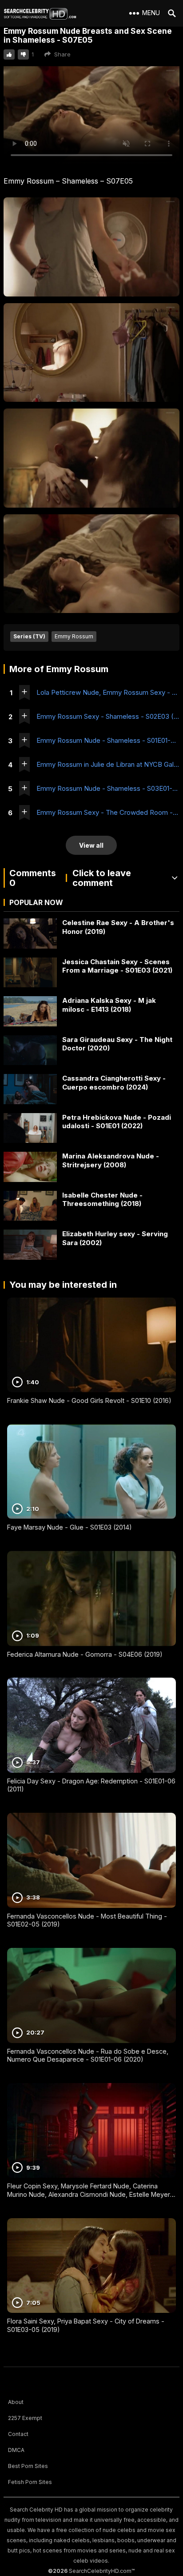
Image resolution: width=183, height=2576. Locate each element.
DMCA (16, 2450)
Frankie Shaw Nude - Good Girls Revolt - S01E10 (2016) (89, 1400)
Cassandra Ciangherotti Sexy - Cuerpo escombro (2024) (114, 1083)
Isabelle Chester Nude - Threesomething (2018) (102, 1200)
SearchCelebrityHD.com (100, 2571)
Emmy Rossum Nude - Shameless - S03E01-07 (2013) (108, 788)
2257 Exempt (25, 2418)
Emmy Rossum (74, 636)
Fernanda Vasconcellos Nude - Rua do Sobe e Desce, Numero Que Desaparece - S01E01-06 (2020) (88, 2055)
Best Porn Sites (28, 2466)
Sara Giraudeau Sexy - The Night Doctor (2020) (117, 1044)
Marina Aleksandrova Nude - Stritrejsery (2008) (111, 1160)
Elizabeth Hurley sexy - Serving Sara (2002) (115, 1238)
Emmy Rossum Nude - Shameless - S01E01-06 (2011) (108, 740)
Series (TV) (29, 636)
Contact (18, 2434)
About (16, 2402)
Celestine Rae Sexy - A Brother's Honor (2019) (118, 927)
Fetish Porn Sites (30, 2482)
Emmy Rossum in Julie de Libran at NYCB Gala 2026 (108, 764)
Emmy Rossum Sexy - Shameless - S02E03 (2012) (108, 716)
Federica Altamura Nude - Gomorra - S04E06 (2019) (85, 1654)
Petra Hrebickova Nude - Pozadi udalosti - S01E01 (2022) (117, 1122)
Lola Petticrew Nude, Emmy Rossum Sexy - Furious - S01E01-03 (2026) (108, 692)
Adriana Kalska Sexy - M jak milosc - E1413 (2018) (109, 1005)
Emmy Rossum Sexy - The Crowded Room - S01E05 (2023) (108, 812)
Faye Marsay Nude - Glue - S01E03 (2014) (70, 1527)
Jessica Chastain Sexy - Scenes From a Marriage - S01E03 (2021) (117, 966)
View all (91, 845)
